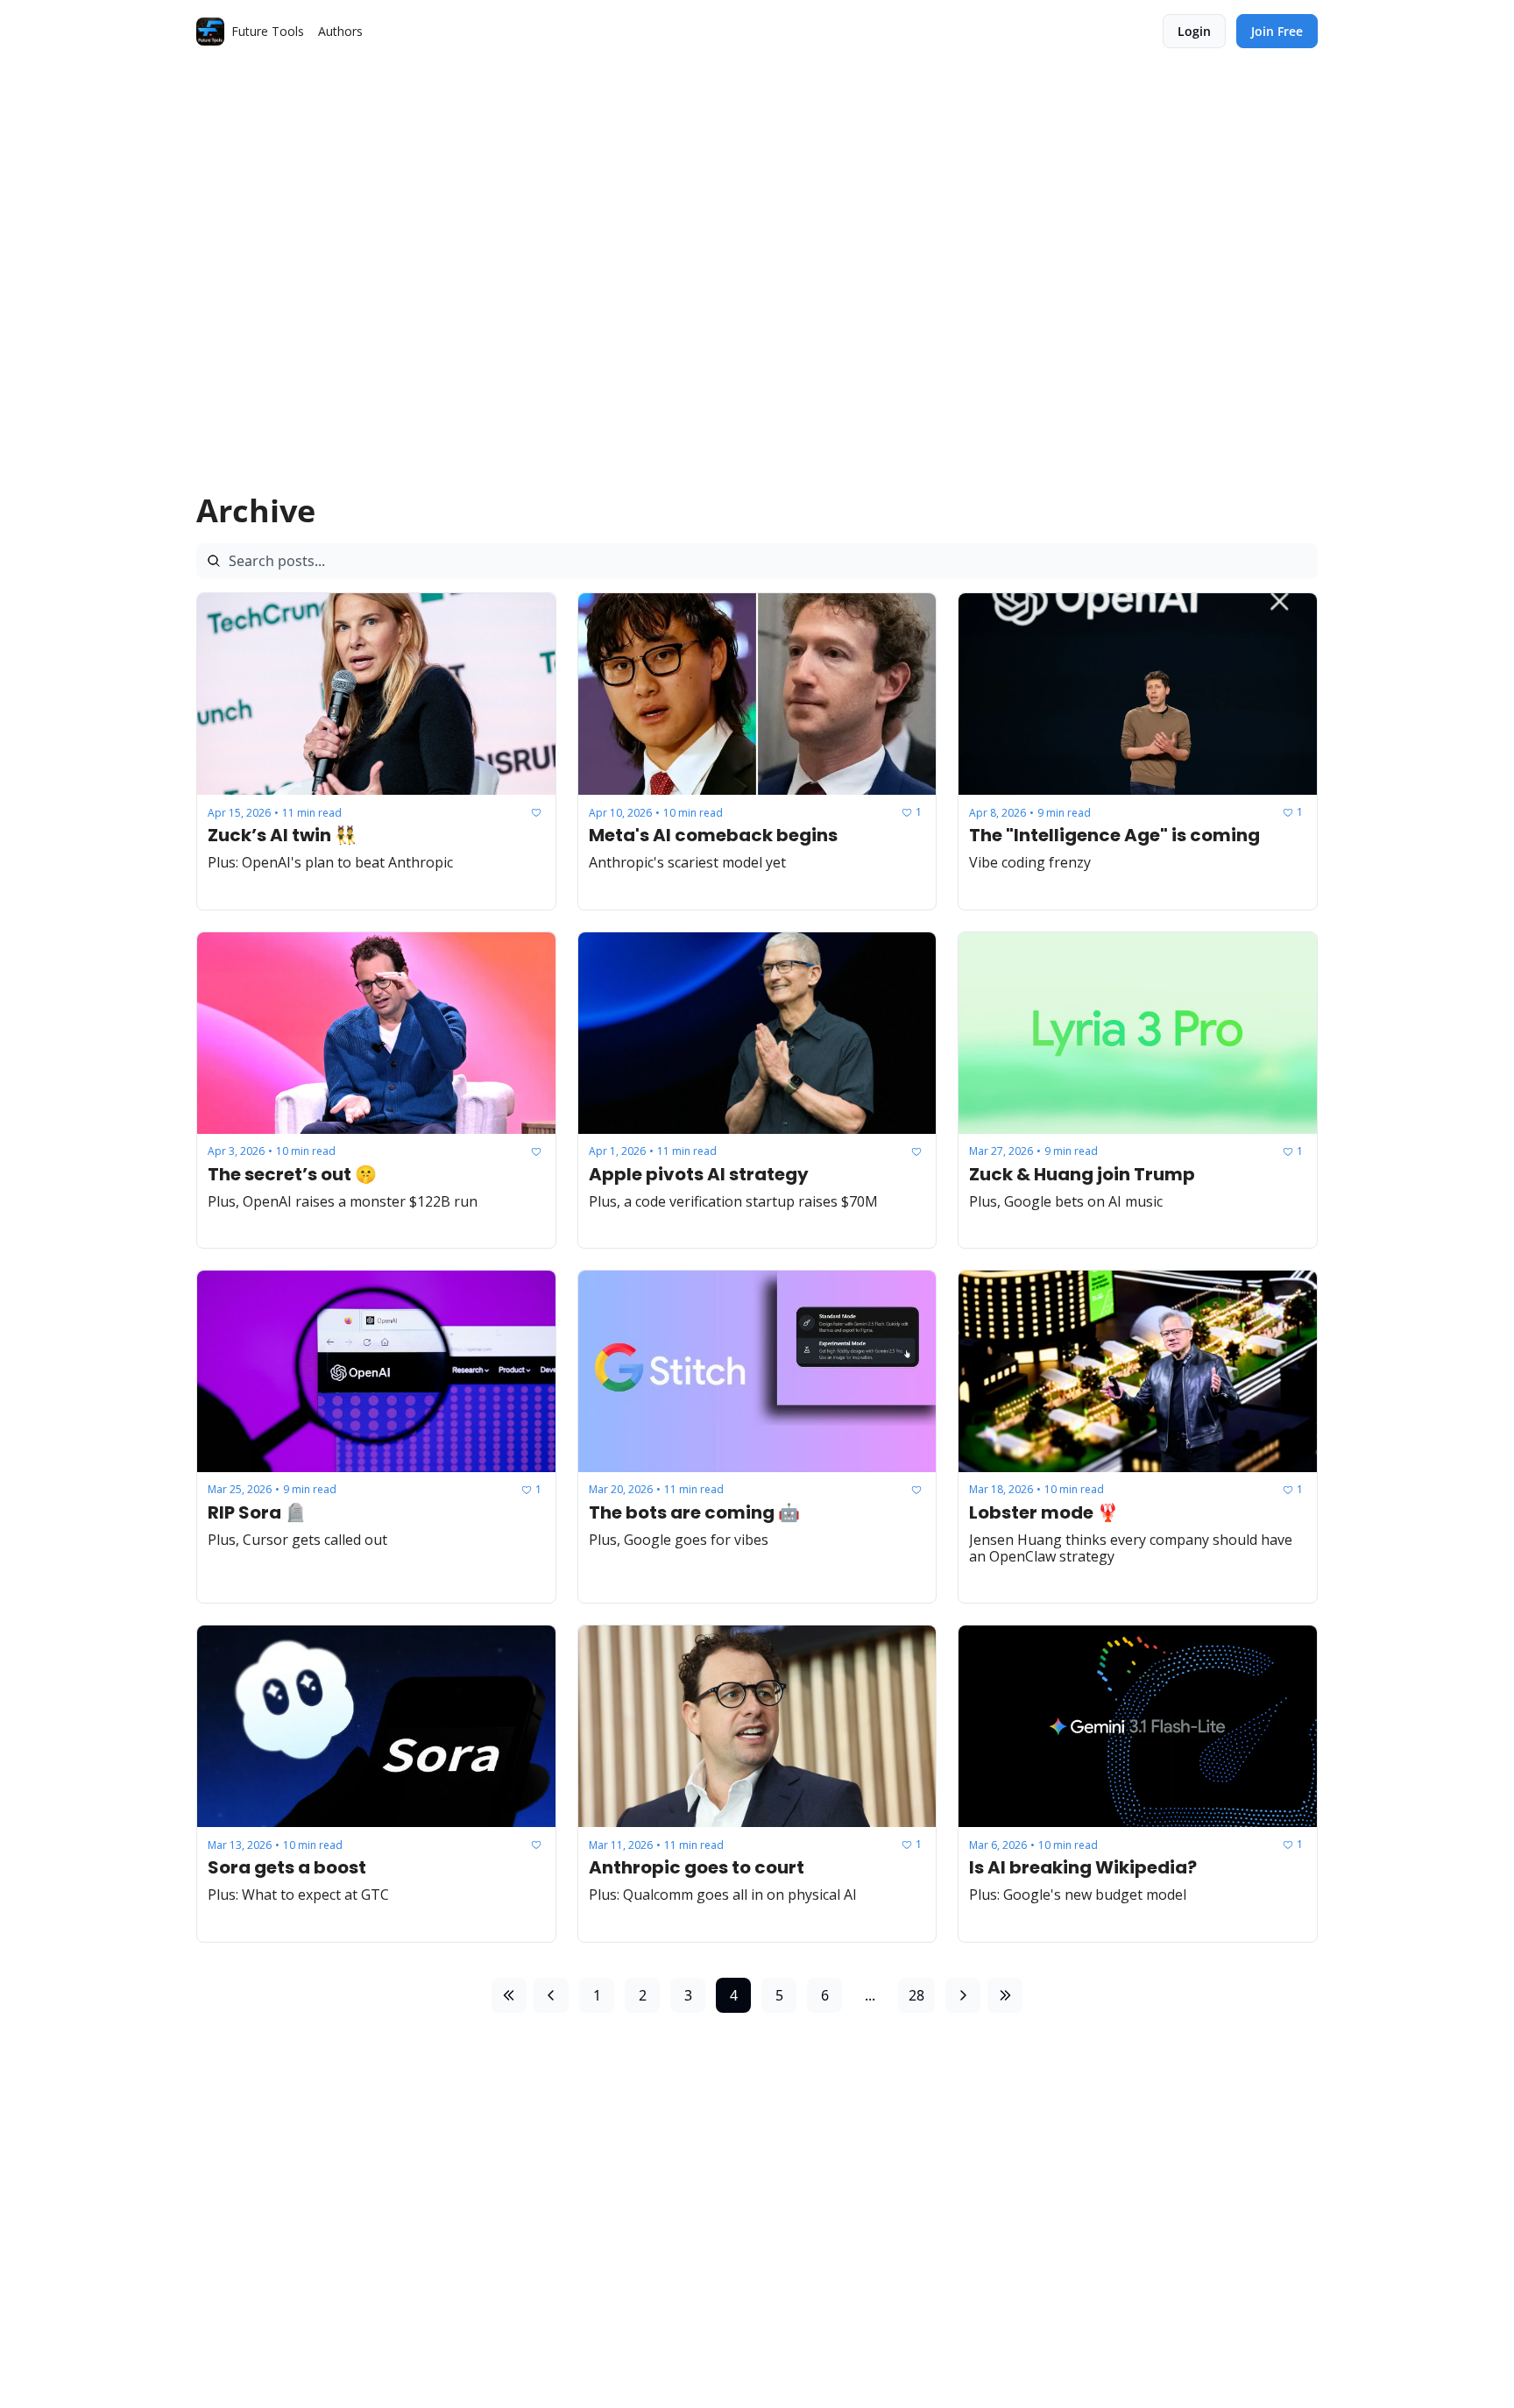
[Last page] (1005, 1995)
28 (916, 1995)
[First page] (509, 1995)
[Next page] (963, 1995)
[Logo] (210, 32)
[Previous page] (551, 1995)
